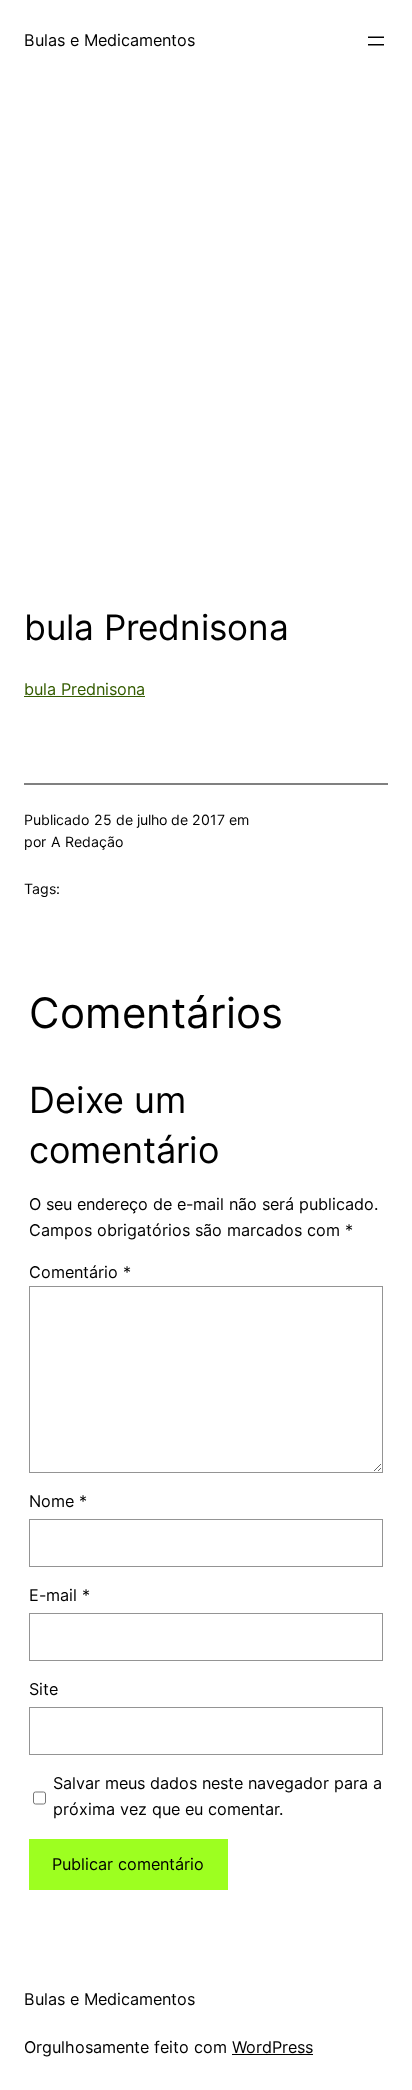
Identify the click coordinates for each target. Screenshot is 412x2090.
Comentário (80, 1272)
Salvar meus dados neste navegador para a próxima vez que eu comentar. (217, 1796)
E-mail (59, 1595)
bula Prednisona (84, 689)
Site (43, 1689)
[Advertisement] (206, 360)
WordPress (272, 2047)
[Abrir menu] (376, 41)
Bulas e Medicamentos (109, 40)
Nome (58, 1501)
